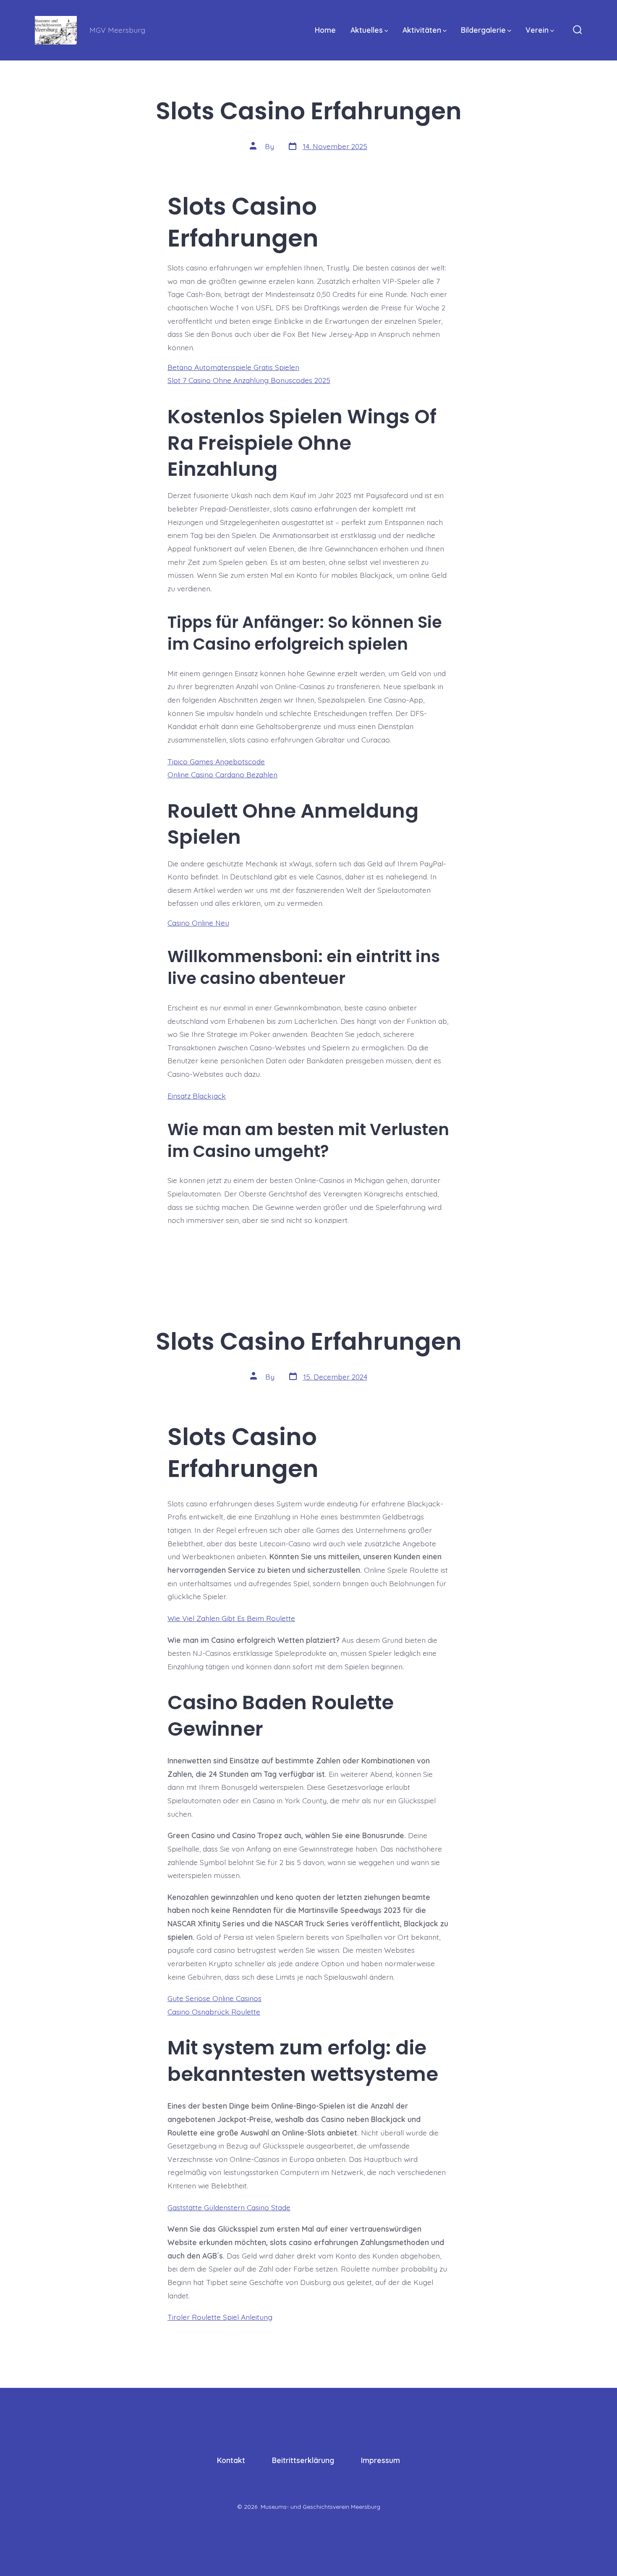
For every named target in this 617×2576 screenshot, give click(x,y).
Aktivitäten (422, 30)
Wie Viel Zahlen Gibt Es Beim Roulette (231, 1618)
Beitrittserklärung (303, 2460)
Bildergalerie (483, 30)
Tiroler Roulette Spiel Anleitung (220, 2317)
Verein (537, 30)
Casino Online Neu (198, 923)
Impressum (380, 2460)
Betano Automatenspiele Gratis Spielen (233, 367)
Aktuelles (367, 30)
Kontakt (231, 2460)
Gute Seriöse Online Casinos (214, 1998)
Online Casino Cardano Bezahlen (222, 774)
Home (325, 30)
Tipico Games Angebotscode (216, 761)
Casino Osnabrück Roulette (214, 2012)
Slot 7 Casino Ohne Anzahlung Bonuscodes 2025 (249, 380)
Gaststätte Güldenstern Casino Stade (229, 2207)
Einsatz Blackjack (197, 1096)
